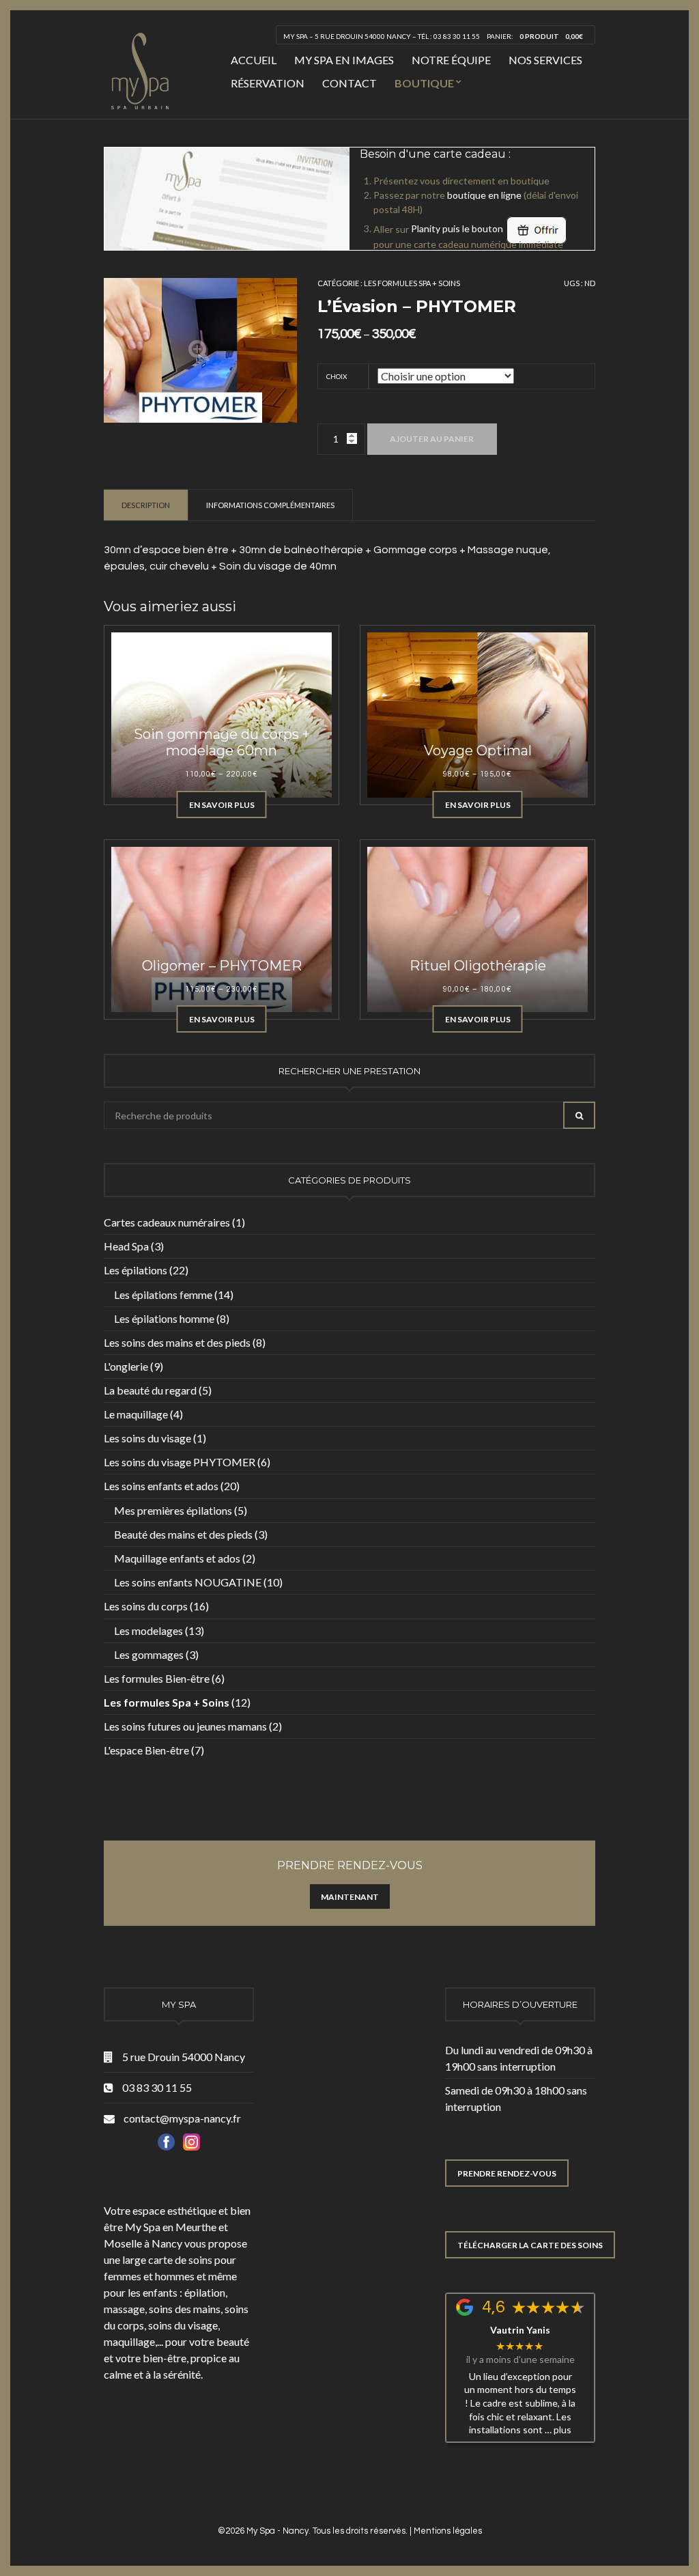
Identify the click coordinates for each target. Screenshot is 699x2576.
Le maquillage (136, 1414)
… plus (558, 2430)
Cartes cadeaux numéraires (167, 1222)
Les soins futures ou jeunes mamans (185, 1726)
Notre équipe (451, 60)
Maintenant (350, 1897)
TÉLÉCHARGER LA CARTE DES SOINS (530, 2245)
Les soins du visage (147, 1438)
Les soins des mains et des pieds (177, 1342)
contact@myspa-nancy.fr (182, 2118)
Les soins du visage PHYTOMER (180, 1462)
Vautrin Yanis (520, 2330)
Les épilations (135, 1270)
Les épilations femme (163, 1294)
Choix (337, 376)
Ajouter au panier (432, 439)
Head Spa (126, 1246)
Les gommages (149, 1654)
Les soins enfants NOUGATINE (188, 1582)
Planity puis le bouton (458, 228)
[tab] (146, 505)
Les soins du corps (146, 1606)
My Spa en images (344, 60)
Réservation (268, 83)
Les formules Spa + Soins (412, 283)
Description (146, 505)
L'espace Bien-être (146, 1750)
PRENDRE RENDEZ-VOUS (507, 2173)
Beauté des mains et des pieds (183, 1534)
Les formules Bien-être (157, 1678)
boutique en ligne (484, 195)
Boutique (424, 83)
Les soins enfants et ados (161, 1486)
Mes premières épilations (173, 1510)
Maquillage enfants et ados (177, 1558)
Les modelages (148, 1630)
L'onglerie (126, 1366)
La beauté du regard (150, 1390)
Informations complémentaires (270, 505)
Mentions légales (448, 2531)
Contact (349, 83)
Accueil (254, 60)
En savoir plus (222, 805)
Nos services (545, 60)
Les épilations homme (164, 1318)
